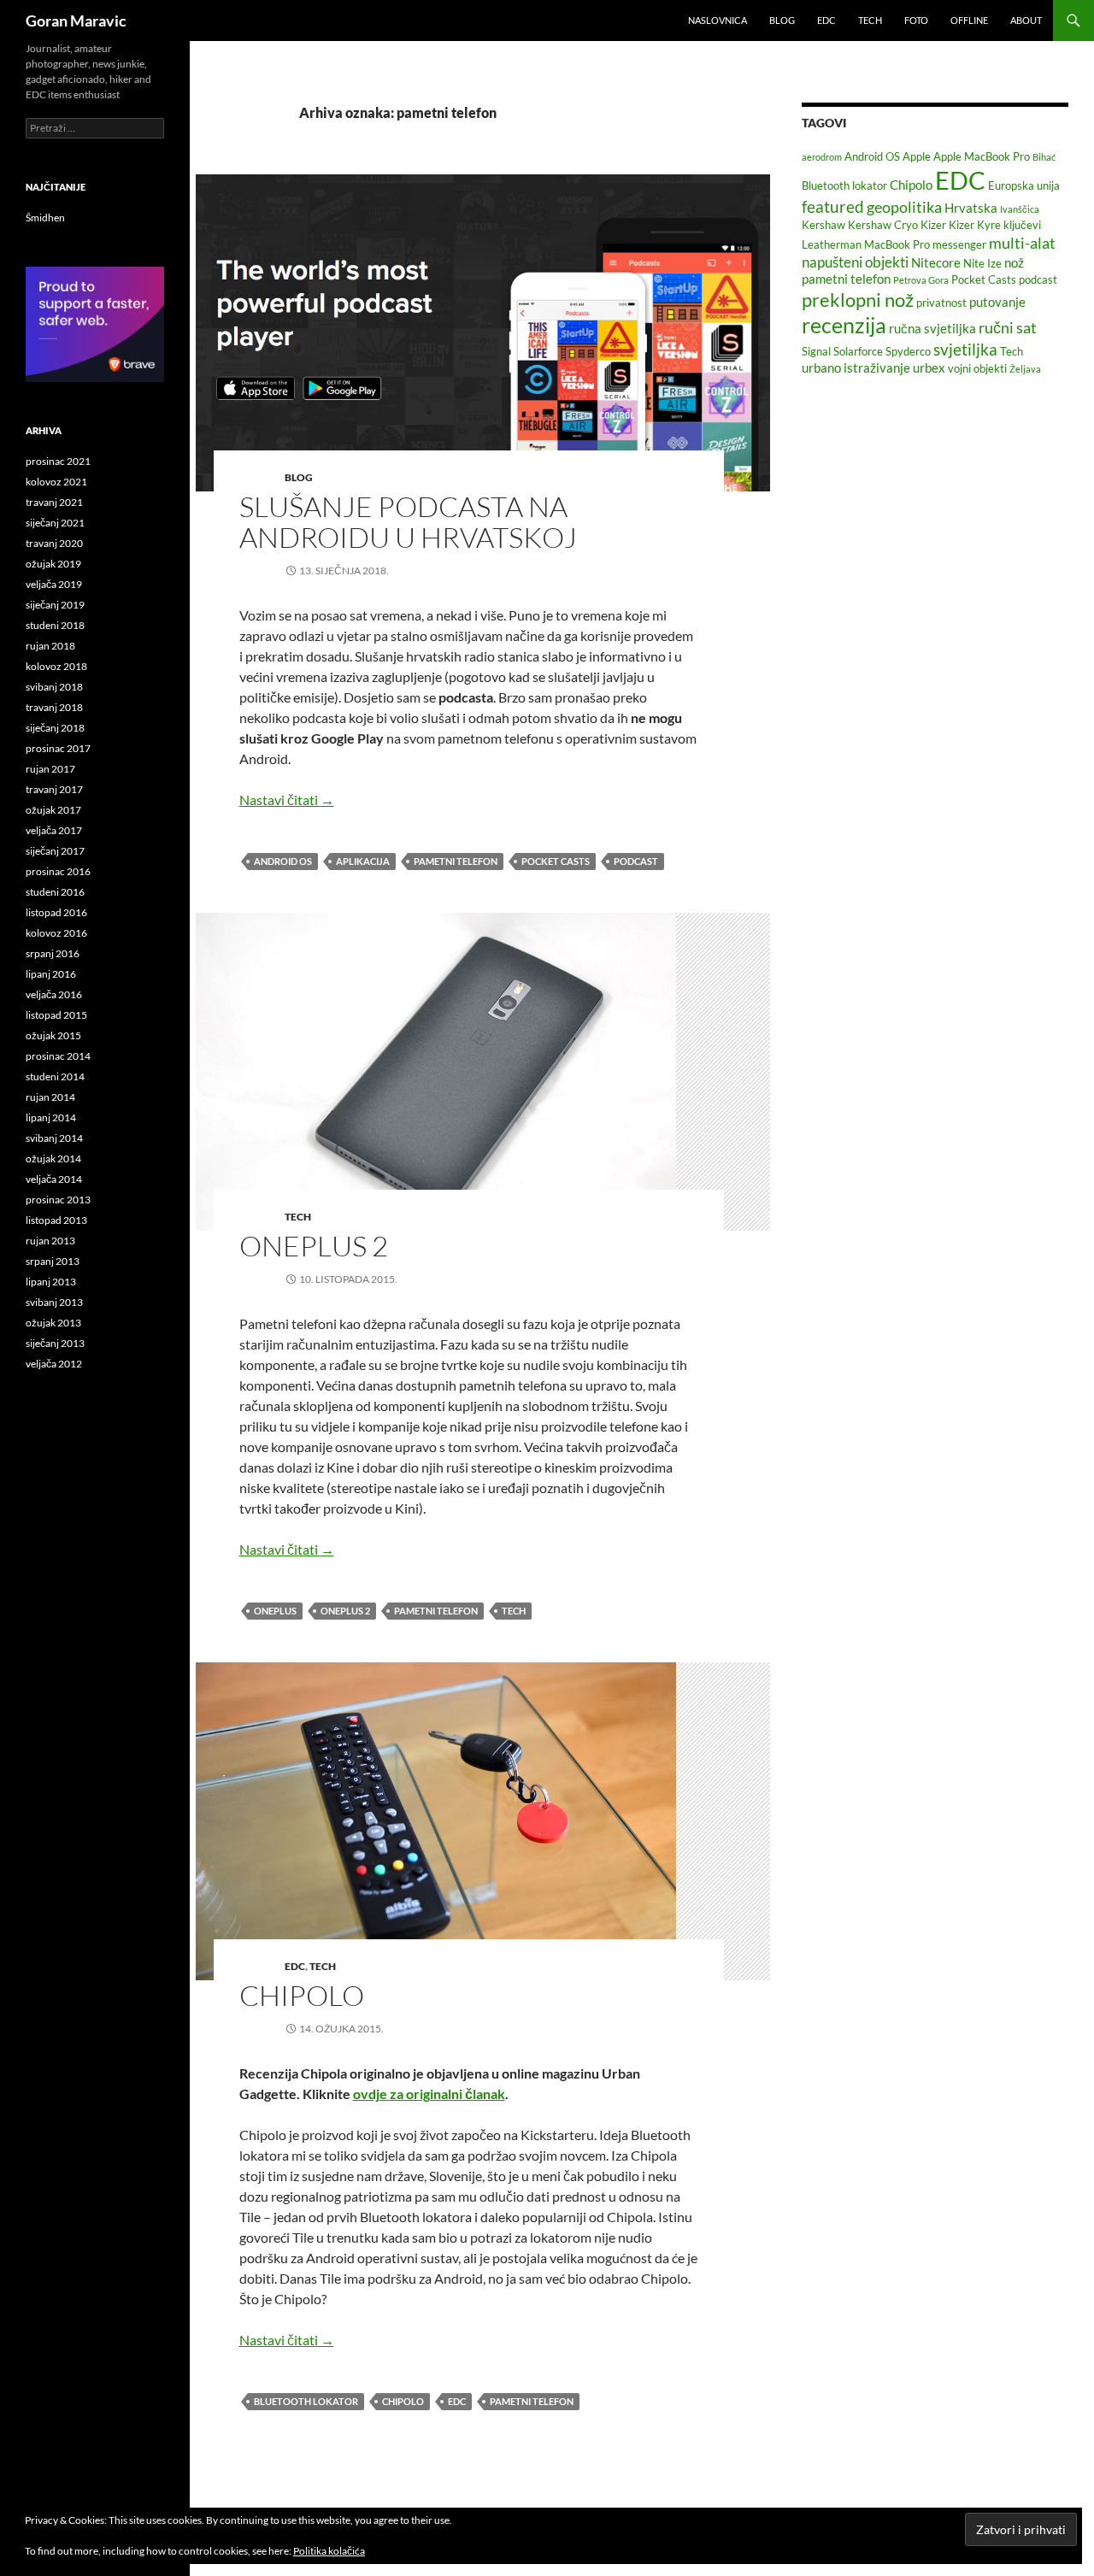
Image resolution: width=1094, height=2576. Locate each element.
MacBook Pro (897, 244)
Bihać (1044, 157)
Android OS (283, 861)
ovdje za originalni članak (429, 2094)
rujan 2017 (50, 769)
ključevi (1022, 225)
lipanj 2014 (51, 1117)
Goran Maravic (76, 21)
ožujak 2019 (53, 564)
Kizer (933, 225)
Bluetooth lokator (306, 2401)
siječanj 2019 (55, 605)
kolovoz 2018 (56, 666)
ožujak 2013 (53, 1323)
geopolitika (904, 207)
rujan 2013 (50, 1241)
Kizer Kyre (975, 225)
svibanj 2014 (54, 1138)
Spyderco (908, 351)
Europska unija (1024, 185)
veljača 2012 (54, 1364)
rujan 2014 (50, 1097)
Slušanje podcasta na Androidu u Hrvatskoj (408, 522)
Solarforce (858, 351)
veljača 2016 (54, 994)
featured (833, 206)
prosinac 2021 (58, 461)
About (1026, 20)
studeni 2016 (55, 892)
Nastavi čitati (287, 800)
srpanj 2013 (53, 1261)
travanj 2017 (54, 789)
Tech (870, 20)
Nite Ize (982, 263)
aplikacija (363, 861)
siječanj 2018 (55, 728)
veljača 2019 (54, 584)
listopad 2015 (56, 1015)
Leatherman (832, 244)
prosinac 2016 (58, 871)
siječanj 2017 (55, 851)
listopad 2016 (56, 912)
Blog (782, 20)
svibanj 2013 (54, 1302)
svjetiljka (965, 349)
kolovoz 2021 (56, 482)
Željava (1025, 369)
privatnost (941, 303)
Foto (916, 20)
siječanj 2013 (55, 1343)
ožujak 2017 (53, 810)
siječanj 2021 (55, 523)
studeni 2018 (55, 625)
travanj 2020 (54, 543)
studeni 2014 (55, 1076)
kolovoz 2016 (56, 933)
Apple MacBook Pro (982, 156)
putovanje (997, 302)
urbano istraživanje (856, 368)
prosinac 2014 (58, 1056)
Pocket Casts (556, 861)
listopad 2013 (56, 1220)
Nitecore (936, 262)
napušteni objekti (855, 262)
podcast (636, 861)
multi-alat (1022, 243)
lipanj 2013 (51, 1282)
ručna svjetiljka (932, 328)
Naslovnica (718, 20)
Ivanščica (1020, 209)
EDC (826, 20)
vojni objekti (977, 368)
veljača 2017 (54, 830)
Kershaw (823, 225)
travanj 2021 (54, 502)
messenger (959, 244)
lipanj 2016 (51, 974)
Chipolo (302, 1995)
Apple (917, 156)
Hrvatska (971, 208)
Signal (816, 351)
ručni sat (1008, 327)
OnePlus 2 (314, 1246)
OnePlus (275, 1611)
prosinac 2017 (58, 748)
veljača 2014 (54, 1179)
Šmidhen (45, 218)
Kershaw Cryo (883, 225)
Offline (969, 20)
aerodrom (822, 157)
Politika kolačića (329, 2551)
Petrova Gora (921, 280)
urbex (929, 368)
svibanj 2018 (54, 687)
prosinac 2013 (58, 1200)
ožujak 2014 (53, 1159)
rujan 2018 (50, 646)
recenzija (844, 325)
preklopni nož (858, 300)
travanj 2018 (54, 707)
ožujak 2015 (53, 1035)
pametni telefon (456, 861)
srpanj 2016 (53, 953)
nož (1014, 262)
